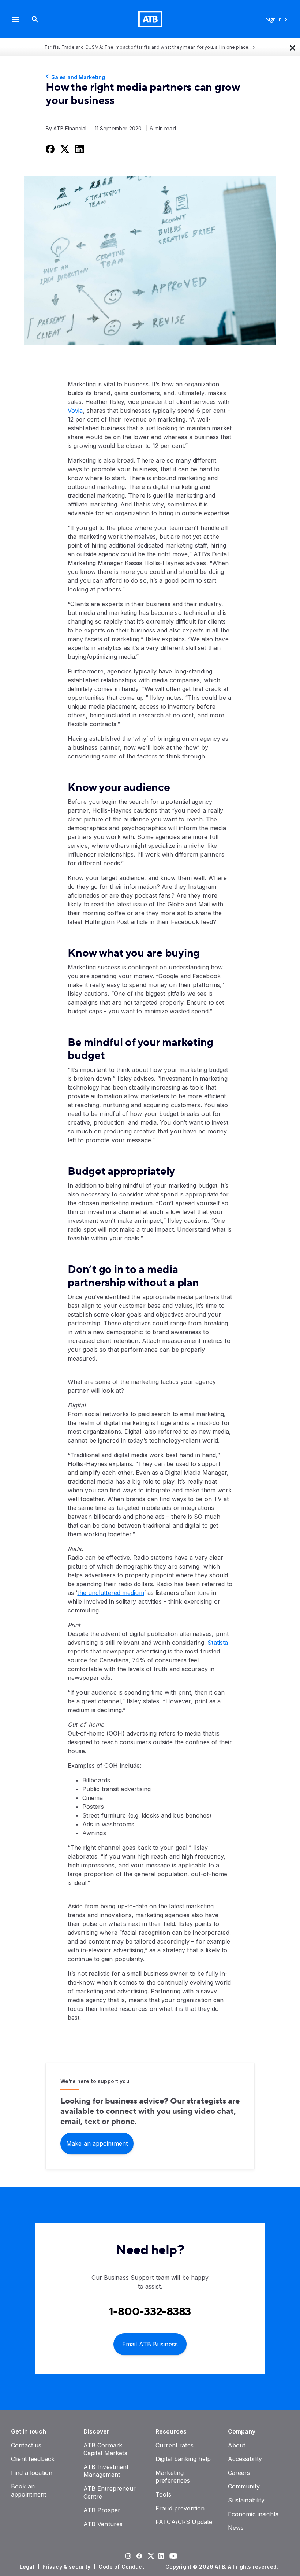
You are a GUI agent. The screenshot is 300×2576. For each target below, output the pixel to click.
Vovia (75, 411)
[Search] (35, 19)
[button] (15, 19)
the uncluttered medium (110, 1593)
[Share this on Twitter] (64, 149)
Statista (218, 1643)
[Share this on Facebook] (49, 149)
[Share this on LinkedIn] (79, 149)
